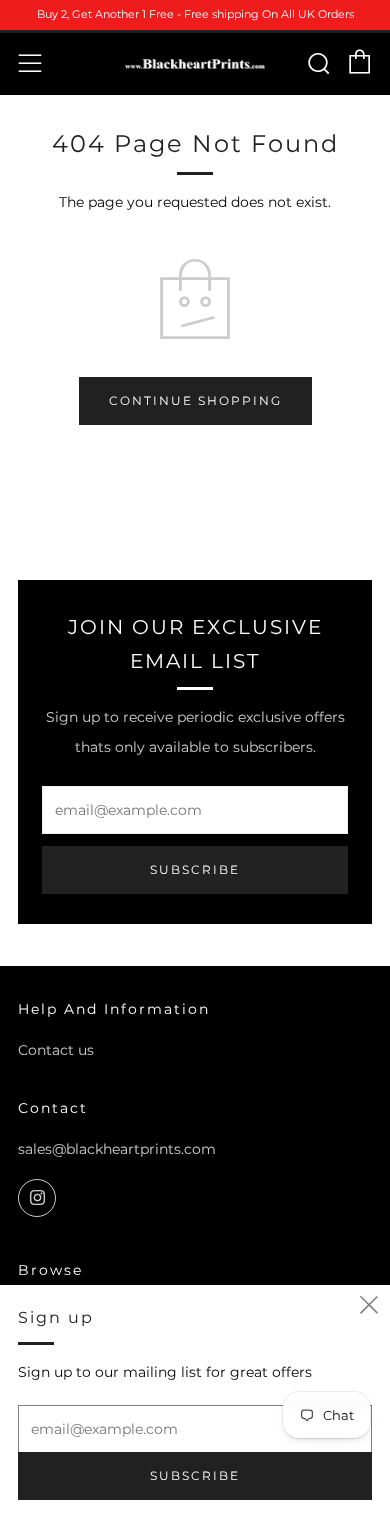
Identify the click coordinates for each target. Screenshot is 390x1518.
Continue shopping (195, 400)
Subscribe (195, 869)
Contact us (56, 1050)
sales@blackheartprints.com (117, 1149)
